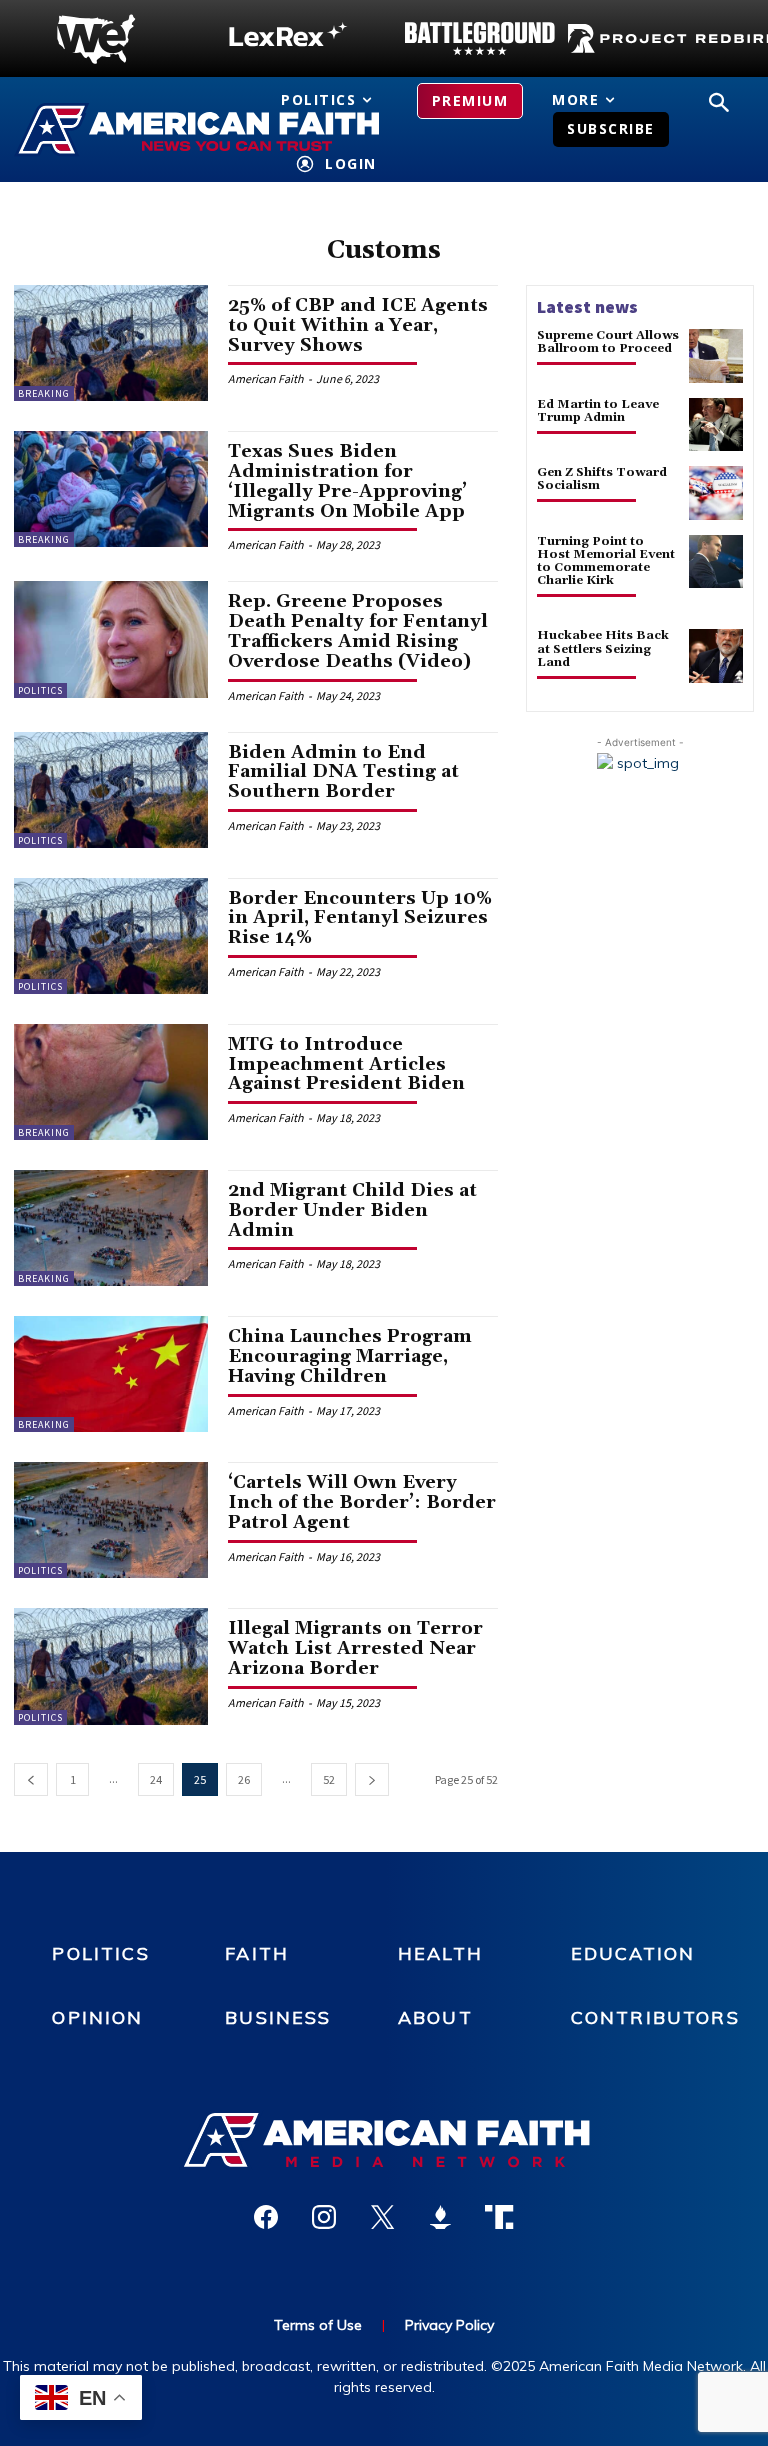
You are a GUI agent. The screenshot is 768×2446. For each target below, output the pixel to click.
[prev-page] (31, 1779)
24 (156, 1779)
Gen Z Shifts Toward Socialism (602, 479)
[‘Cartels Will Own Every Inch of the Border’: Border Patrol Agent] (111, 1520)
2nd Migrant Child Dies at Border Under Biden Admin (352, 1210)
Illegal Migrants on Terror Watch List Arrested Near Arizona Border (355, 1648)
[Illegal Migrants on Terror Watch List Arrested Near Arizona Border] (111, 1666)
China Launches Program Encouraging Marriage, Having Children (350, 1356)
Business (278, 2017)
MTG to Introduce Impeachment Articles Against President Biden (346, 1064)
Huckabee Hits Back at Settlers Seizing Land (603, 648)
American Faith (266, 378)
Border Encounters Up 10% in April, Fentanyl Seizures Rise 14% (360, 918)
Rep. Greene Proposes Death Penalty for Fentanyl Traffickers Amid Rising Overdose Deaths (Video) (358, 631)
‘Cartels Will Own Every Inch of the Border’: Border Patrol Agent (362, 1502)
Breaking (44, 393)
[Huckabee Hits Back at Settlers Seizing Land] (716, 656)
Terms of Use (318, 2325)
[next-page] (372, 1779)
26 (244, 1779)
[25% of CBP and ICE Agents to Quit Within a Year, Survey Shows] (111, 343)
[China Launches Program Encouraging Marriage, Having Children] (111, 1374)
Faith (257, 1953)
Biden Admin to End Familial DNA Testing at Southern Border (343, 772)
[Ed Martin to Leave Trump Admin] (716, 425)
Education (633, 1953)
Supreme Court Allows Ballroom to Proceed (608, 342)
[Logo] (96, 39)
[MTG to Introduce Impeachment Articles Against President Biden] (111, 1082)
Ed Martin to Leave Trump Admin (598, 411)
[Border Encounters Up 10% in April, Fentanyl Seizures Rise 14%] (111, 936)
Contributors (655, 2017)
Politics (40, 690)
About (435, 2017)
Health (440, 1953)
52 (329, 1779)
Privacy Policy (449, 2325)
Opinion (97, 2017)
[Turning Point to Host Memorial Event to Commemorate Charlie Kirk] (716, 562)
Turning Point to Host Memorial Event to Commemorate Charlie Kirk (606, 561)
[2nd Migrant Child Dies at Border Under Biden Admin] (111, 1228)
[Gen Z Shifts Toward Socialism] (716, 493)
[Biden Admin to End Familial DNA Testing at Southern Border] (111, 790)
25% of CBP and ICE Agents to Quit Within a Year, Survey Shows (358, 325)
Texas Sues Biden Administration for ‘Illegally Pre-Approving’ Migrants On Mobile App (347, 481)
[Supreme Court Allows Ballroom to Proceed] (716, 356)
